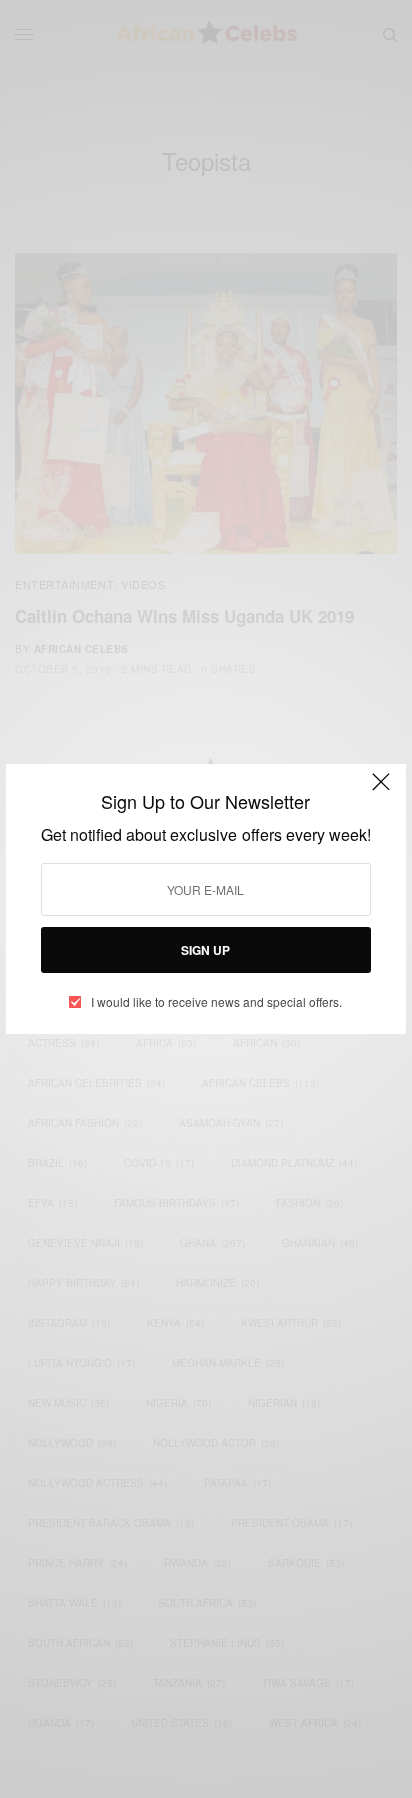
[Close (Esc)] (381, 791)
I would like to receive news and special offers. (216, 1002)
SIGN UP (205, 950)
